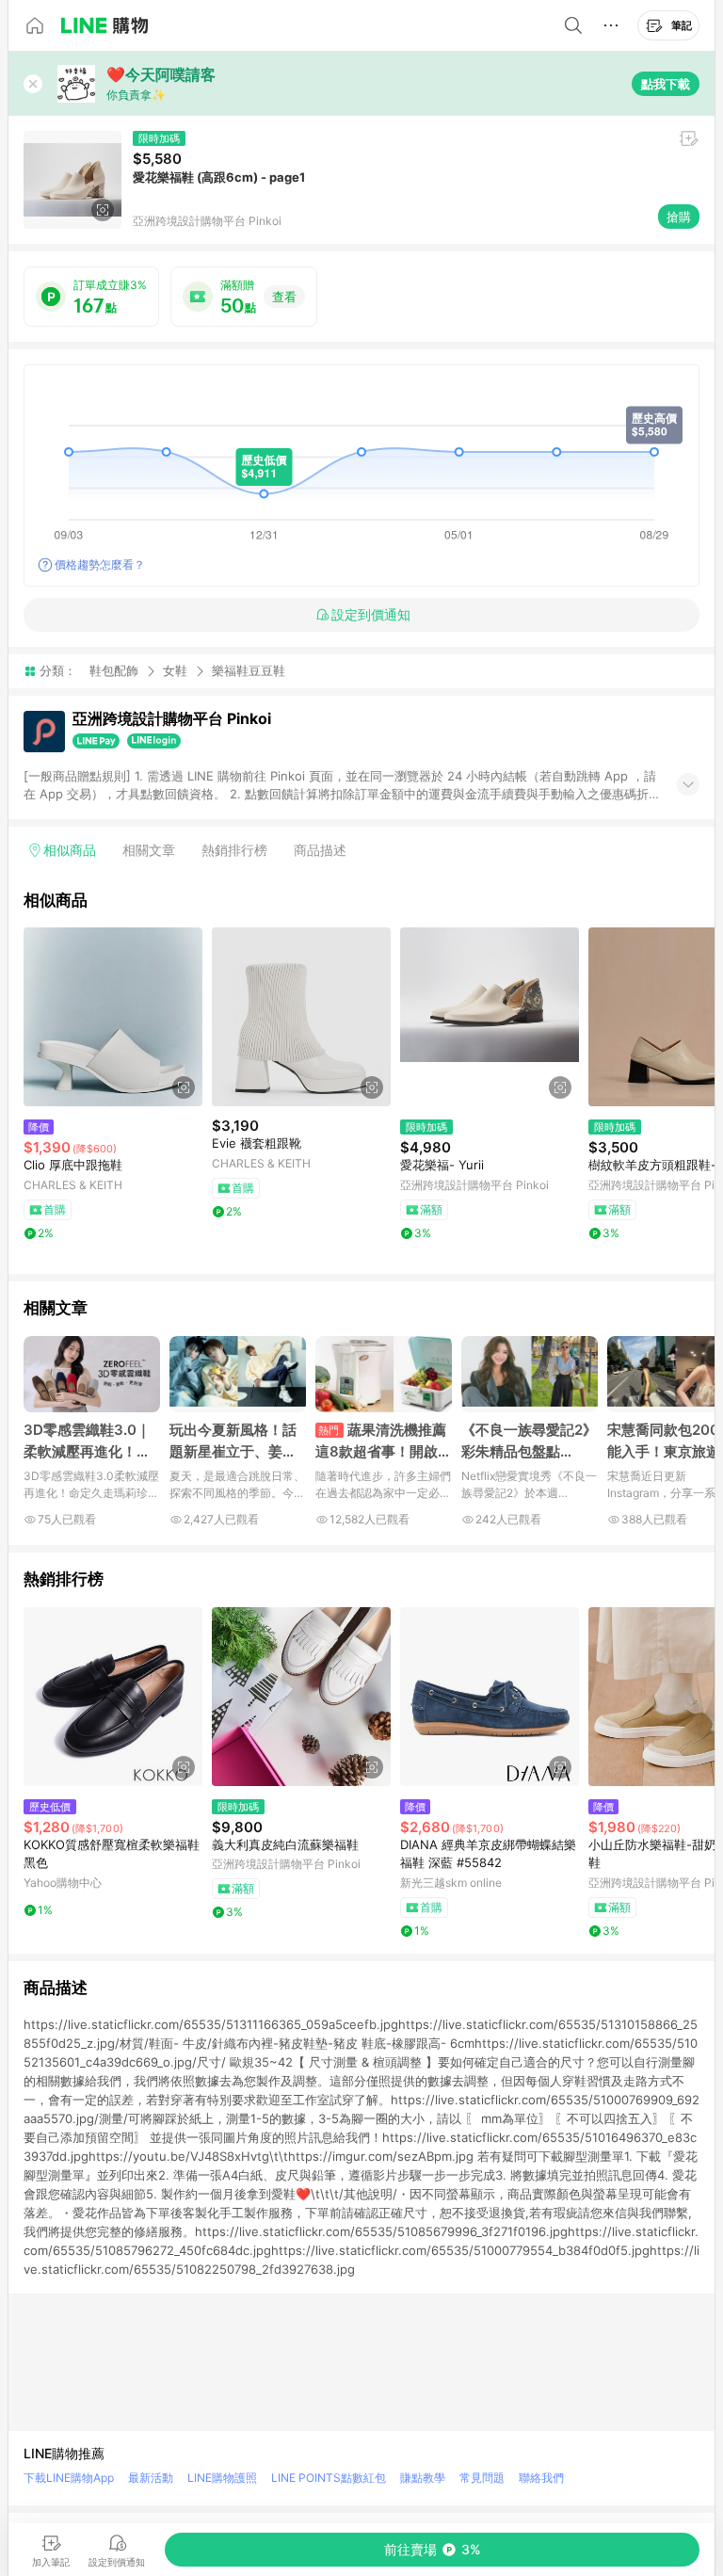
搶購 (679, 217)
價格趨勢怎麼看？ (100, 564)
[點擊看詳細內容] (113, 1017)
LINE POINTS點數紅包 (329, 2478)
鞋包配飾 (114, 670)
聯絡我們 (541, 2478)
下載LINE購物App (69, 2478)
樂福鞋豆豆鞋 (249, 671)
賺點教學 (423, 2478)
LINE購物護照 (222, 2478)
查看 (284, 297)
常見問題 (482, 2478)
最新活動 (151, 2478)
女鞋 (175, 670)
